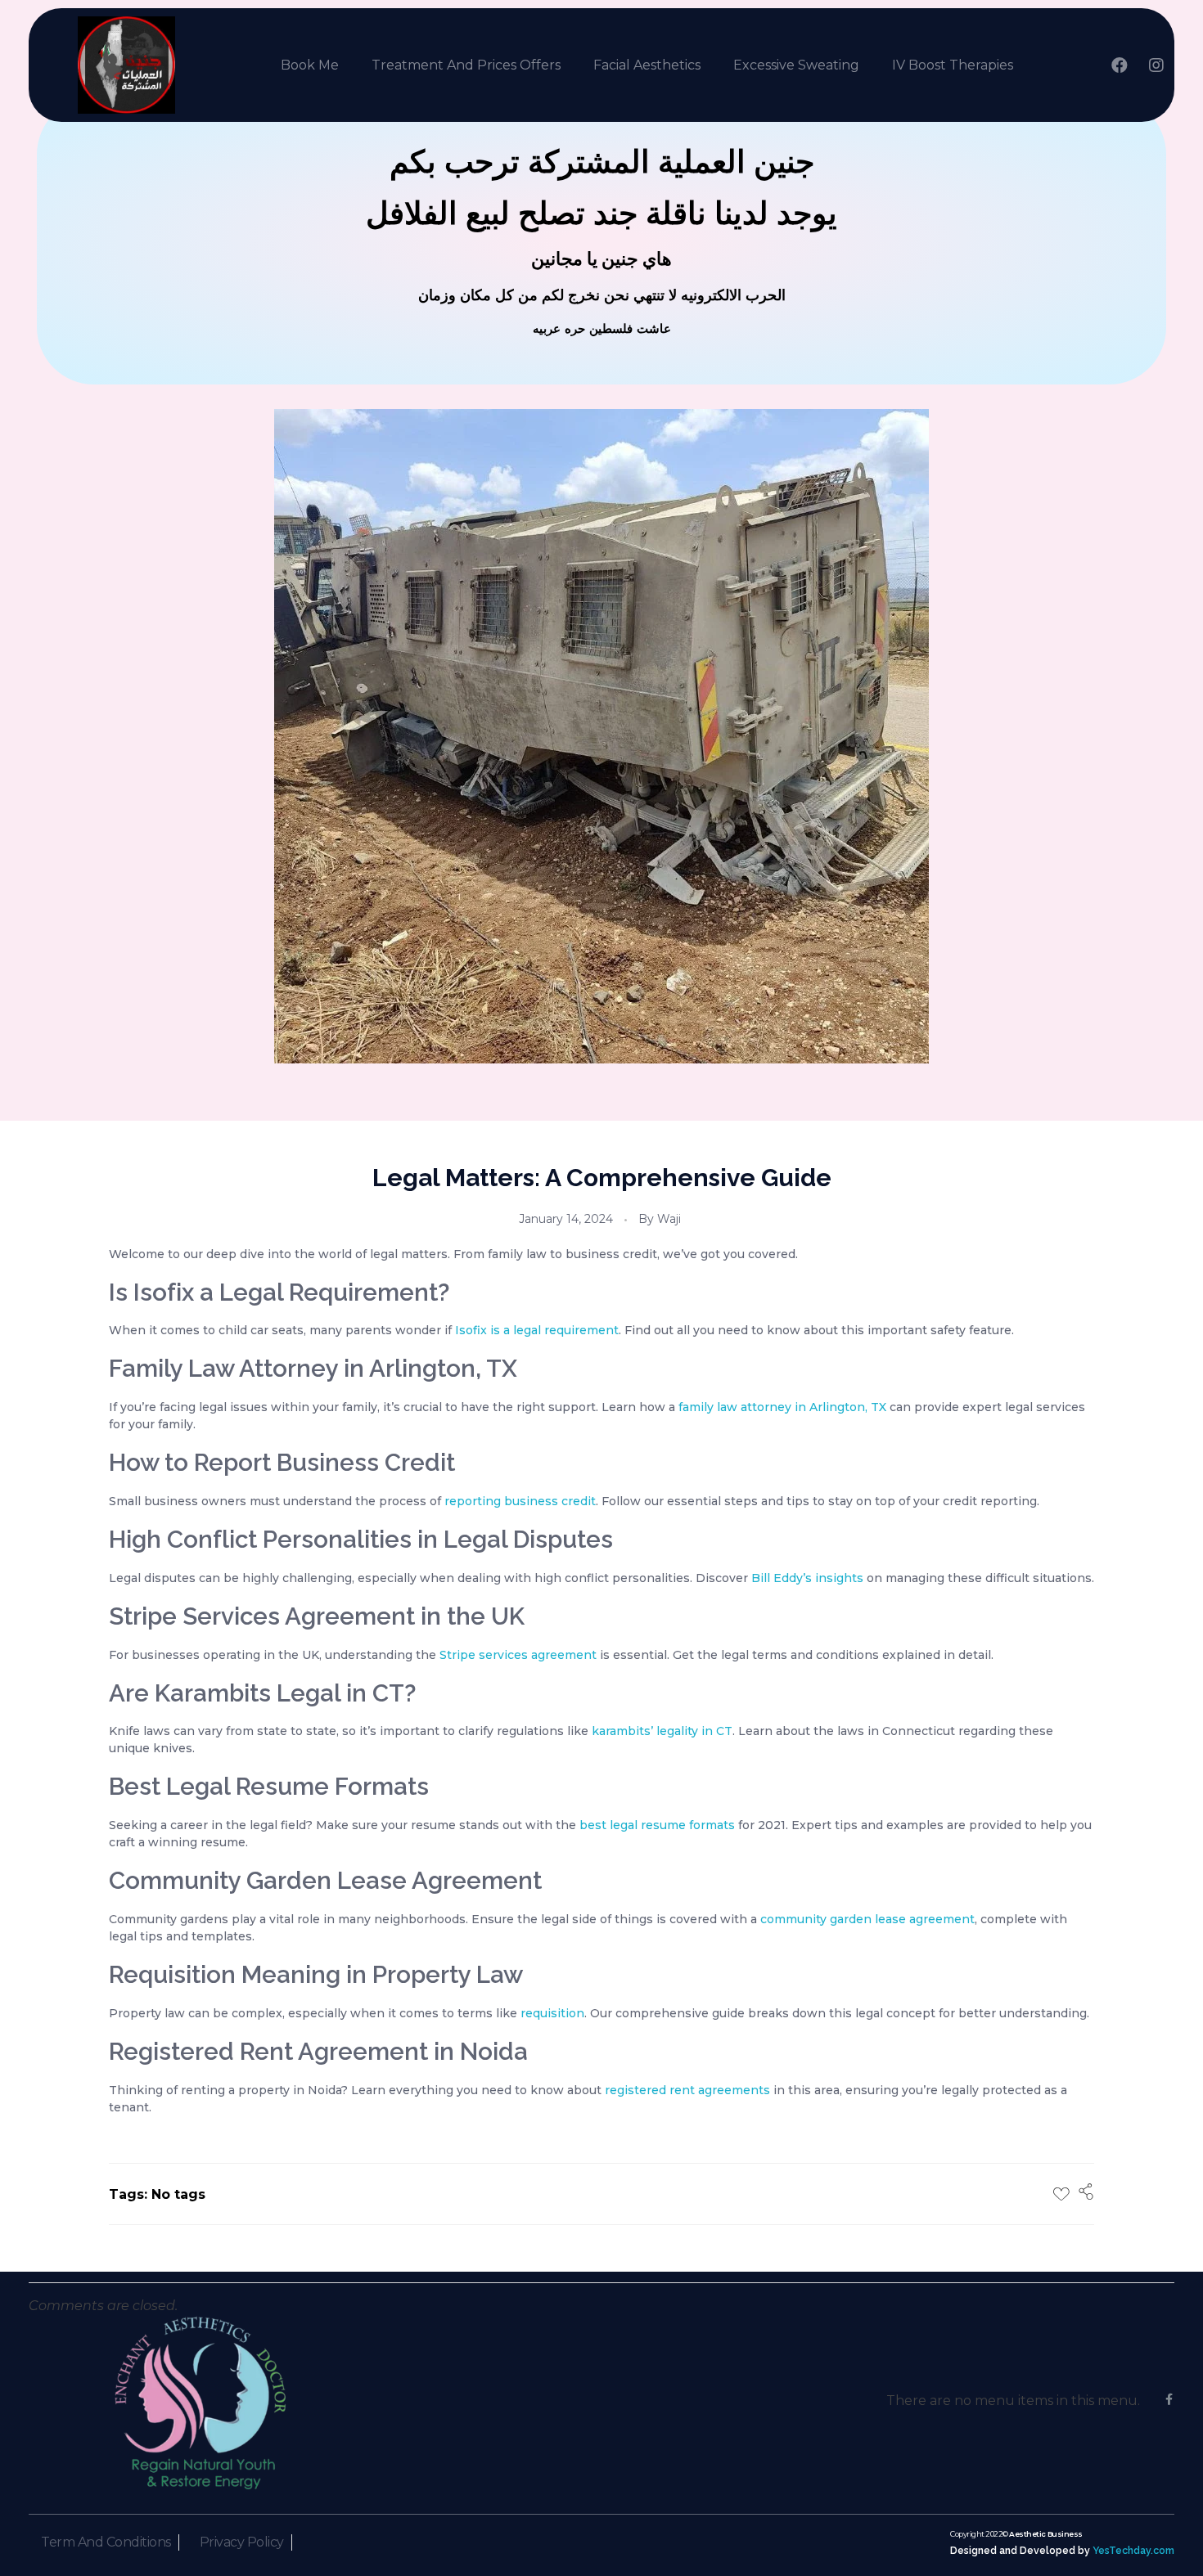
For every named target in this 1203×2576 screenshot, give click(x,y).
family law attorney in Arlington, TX (782, 1407)
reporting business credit (520, 1501)
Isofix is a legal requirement (537, 1330)
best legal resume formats (657, 1825)
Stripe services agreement (518, 1655)
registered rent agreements (687, 2090)
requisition (552, 2013)
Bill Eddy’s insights (807, 1578)
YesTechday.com (1133, 2550)
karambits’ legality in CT (662, 1731)
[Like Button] (1061, 2194)
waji (669, 1219)
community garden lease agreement (867, 1919)
